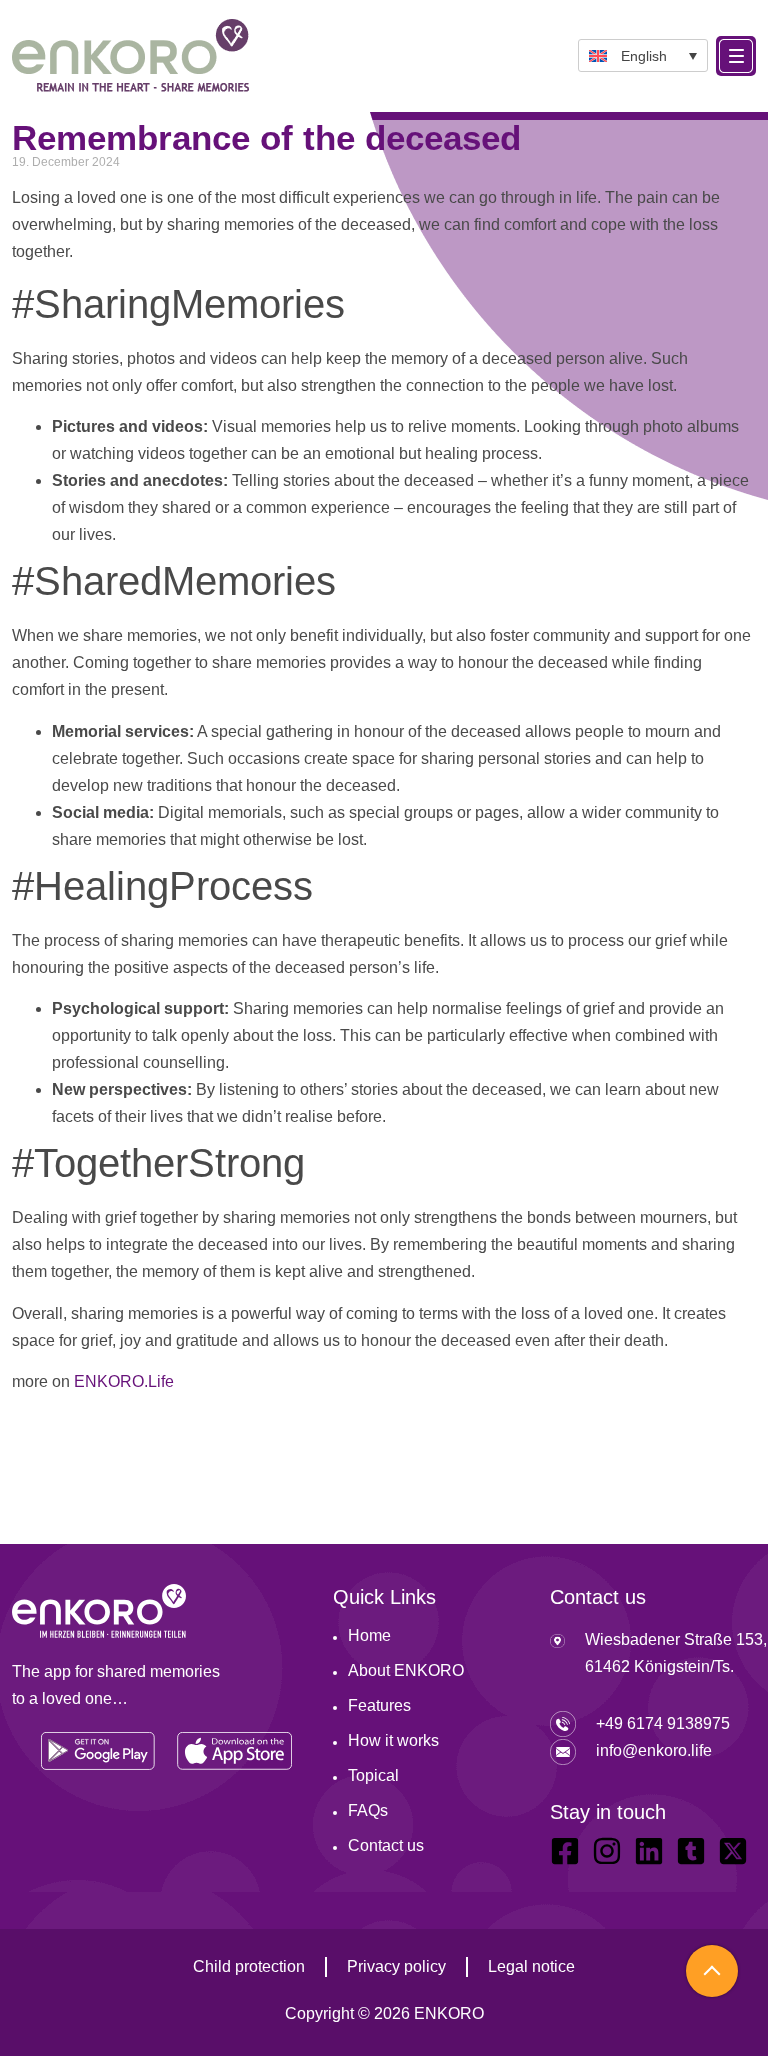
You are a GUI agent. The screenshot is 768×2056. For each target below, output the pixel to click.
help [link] (306, 358)
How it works (393, 1740)
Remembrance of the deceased (266, 137)
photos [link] (151, 358)
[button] (643, 55)
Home (369, 1635)
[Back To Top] (713, 1971)
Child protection (249, 1966)
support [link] (671, 635)
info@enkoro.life (654, 1750)
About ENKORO (406, 1670)
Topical (373, 1775)
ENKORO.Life (124, 1381)
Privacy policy (396, 1966)
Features (379, 1705)
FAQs (368, 1810)
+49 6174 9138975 (663, 1723)
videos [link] (233, 358)
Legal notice (531, 1966)
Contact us (386, 1845)
